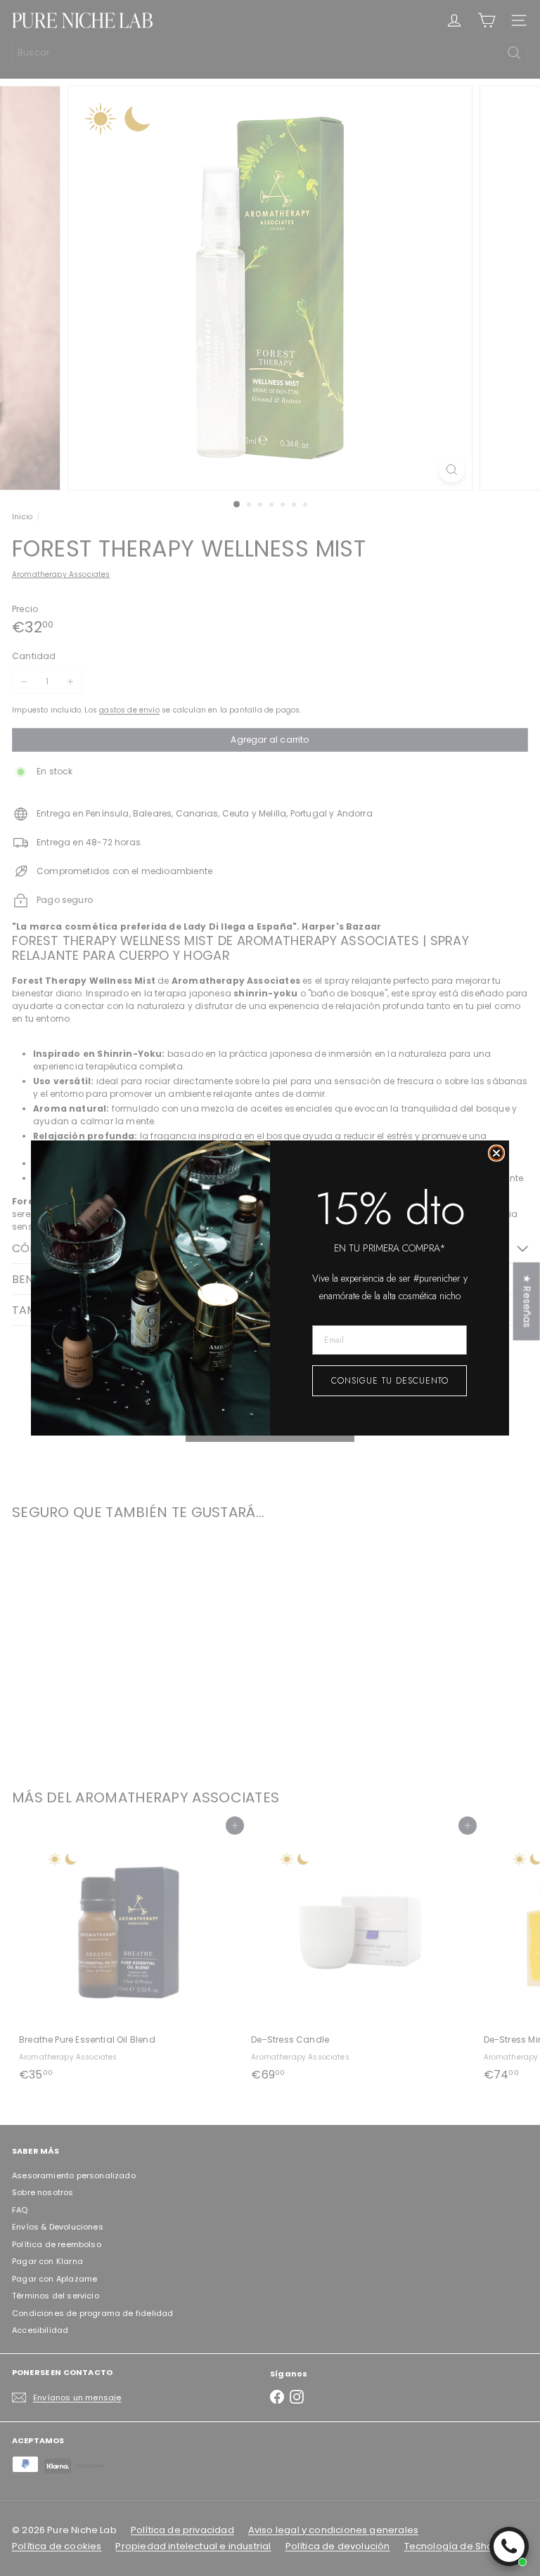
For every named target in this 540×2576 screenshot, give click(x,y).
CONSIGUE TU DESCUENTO (390, 1381)
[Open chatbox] (509, 2546)
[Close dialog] (496, 1153)
